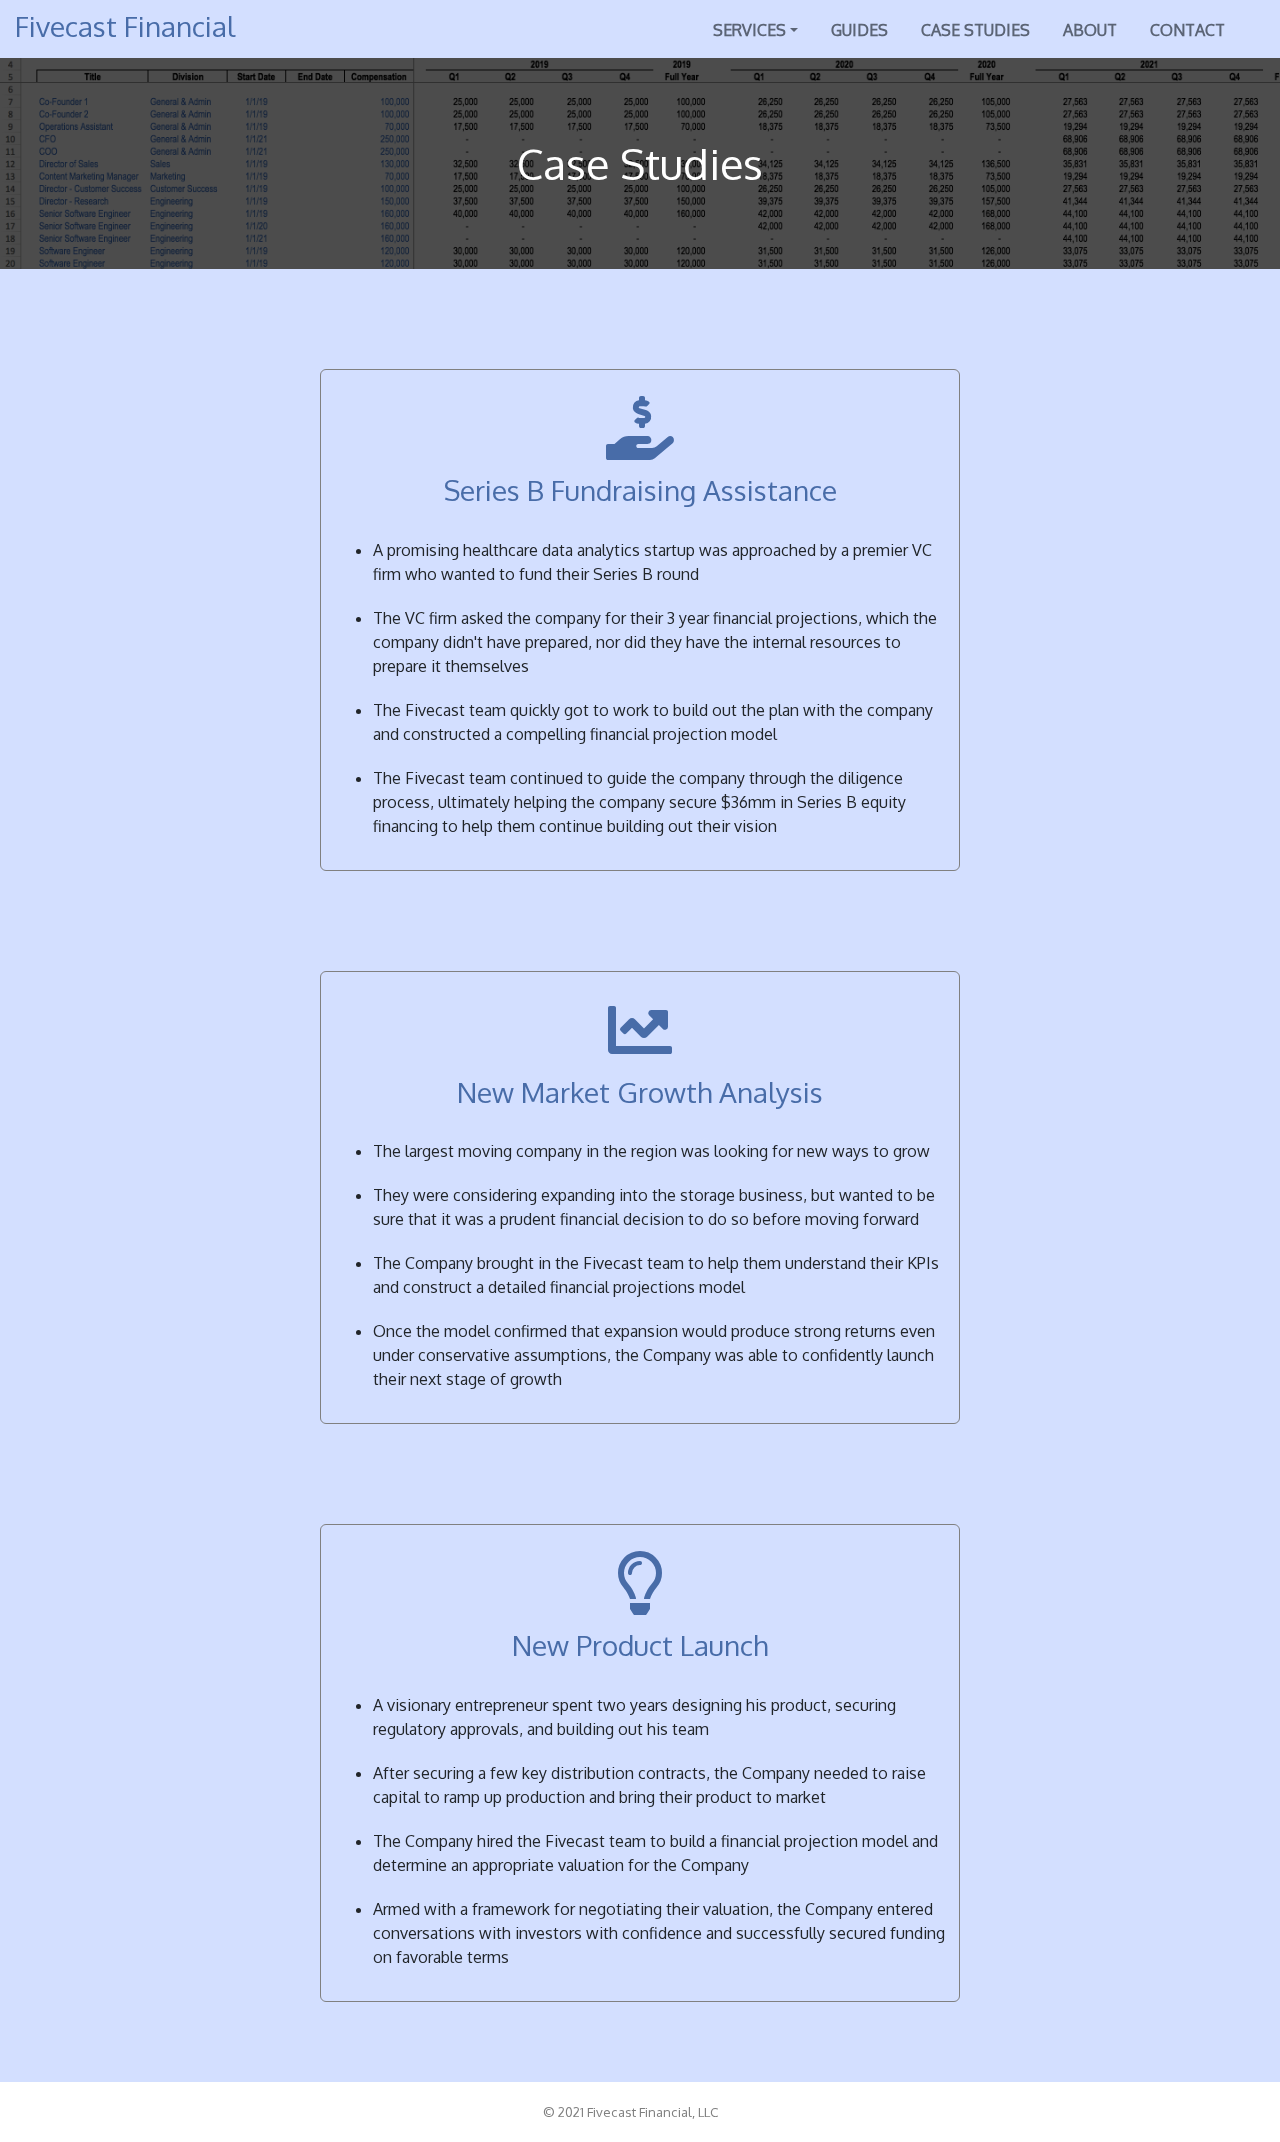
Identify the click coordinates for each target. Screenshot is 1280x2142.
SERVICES (749, 30)
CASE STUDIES (975, 30)
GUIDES (859, 30)
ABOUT (1090, 30)
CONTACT (1187, 30)
